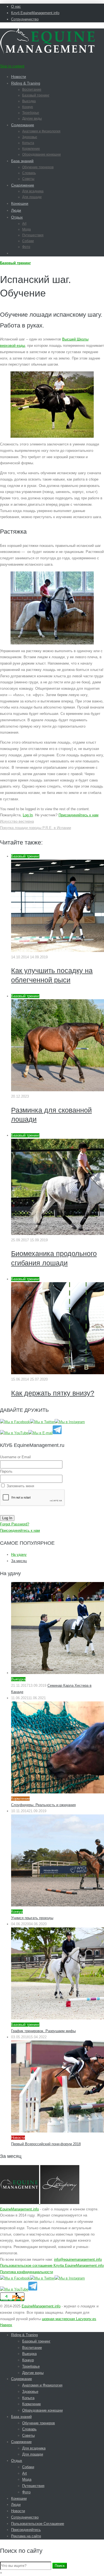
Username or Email (15, 1457)
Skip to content (12, 66)
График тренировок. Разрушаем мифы (43, 2031)
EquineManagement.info (19, 2209)
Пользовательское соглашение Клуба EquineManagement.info (52, 2266)
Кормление (31, 149)
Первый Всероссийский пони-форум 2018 (46, 2144)
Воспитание (32, 90)
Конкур (28, 107)
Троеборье (31, 113)
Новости (19, 77)
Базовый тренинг (36, 95)
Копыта (28, 143)
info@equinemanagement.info (78, 2259)
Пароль (6, 1471)
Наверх (6, 2325)
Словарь (29, 173)
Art (24, 224)
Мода (26, 229)
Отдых (17, 217)
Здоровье (30, 137)
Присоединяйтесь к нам (78, 815)
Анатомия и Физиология (41, 131)
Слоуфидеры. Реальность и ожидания (43, 1805)
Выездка (29, 101)
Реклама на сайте (26, 2536)
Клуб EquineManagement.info (35, 13)
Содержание (23, 125)
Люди (16, 210)
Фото (26, 247)
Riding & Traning (26, 83)
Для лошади (32, 197)
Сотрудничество (25, 19)
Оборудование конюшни (41, 154)
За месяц (19, 1561)
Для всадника (33, 191)
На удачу (19, 1555)
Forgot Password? (15, 1524)
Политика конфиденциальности (26, 2272)
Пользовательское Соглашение (38, 2524)
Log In (28, 815)
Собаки (28, 241)
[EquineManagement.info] (47, 52)
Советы (28, 179)
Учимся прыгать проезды (32, 1918)
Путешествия (33, 235)
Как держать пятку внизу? (53, 1393)
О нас (16, 6)
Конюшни (20, 203)
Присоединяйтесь (26, 2530)
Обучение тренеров (38, 167)
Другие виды (32, 119)
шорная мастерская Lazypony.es (69, 2319)
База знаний (22, 161)
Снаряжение (23, 185)
